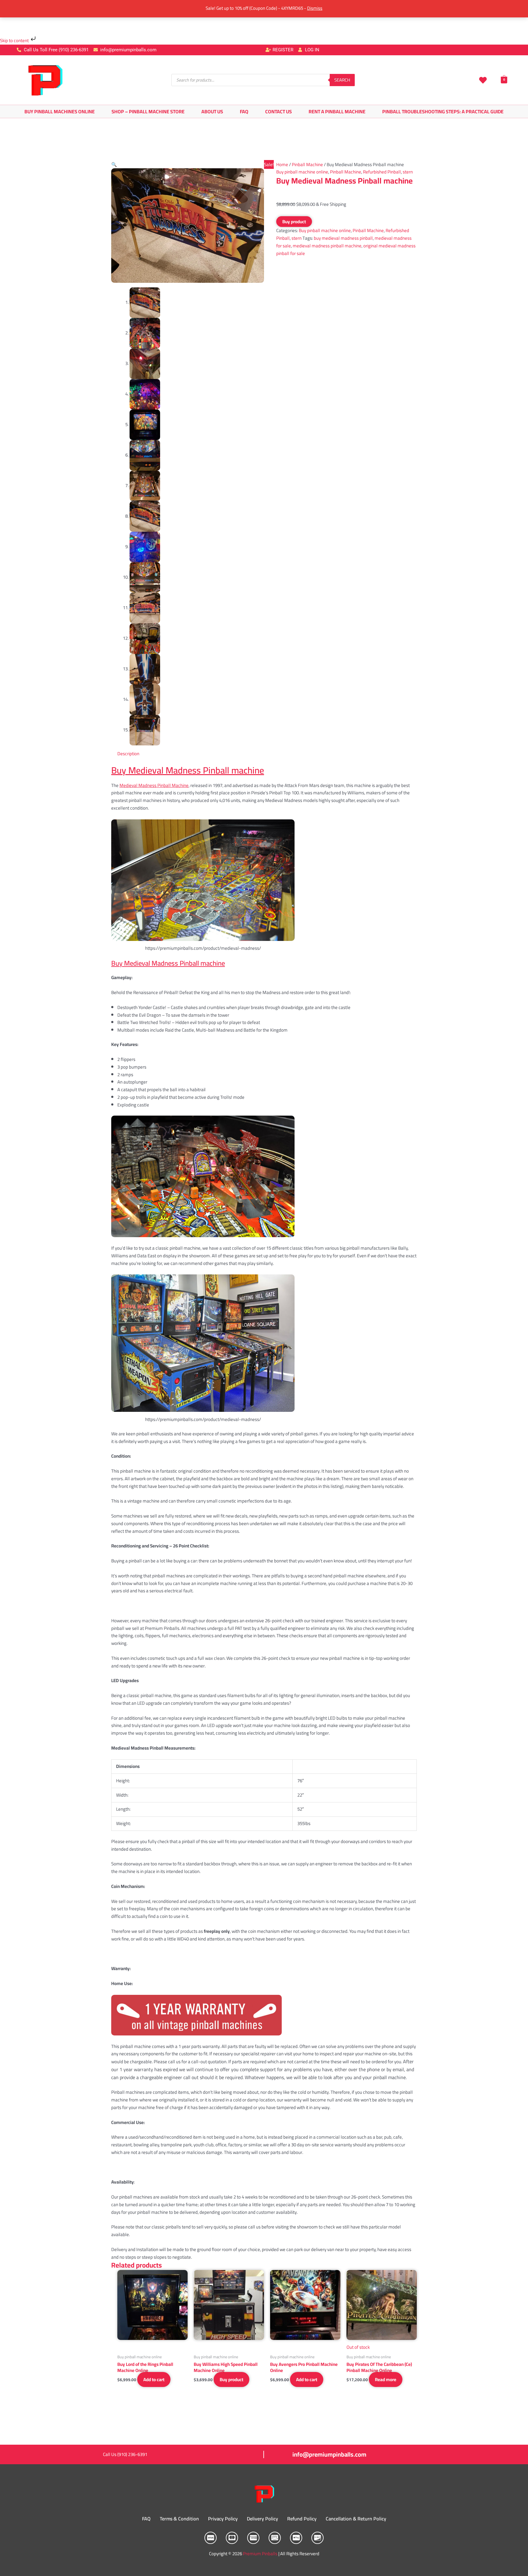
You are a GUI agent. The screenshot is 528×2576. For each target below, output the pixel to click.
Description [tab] (128, 754)
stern (408, 172)
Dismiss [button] (315, 8)
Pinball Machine (307, 164)
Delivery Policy (262, 2519)
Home (282, 164)
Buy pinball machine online (302, 172)
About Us (212, 111)
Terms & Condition (179, 2519)
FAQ (244, 111)
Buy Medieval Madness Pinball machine (188, 770)
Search (342, 80)
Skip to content (15, 40)
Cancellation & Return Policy (356, 2519)
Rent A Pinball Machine (337, 111)
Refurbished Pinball (382, 172)
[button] (114, 164)
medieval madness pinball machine (327, 246)
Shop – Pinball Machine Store (148, 111)
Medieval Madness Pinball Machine (154, 785)
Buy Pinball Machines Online (60, 111)
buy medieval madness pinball (343, 238)
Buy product (294, 222)
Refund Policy (302, 2519)
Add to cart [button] (154, 2379)
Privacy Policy (223, 2519)
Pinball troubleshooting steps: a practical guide (443, 111)
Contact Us (279, 111)
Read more (386, 2379)
